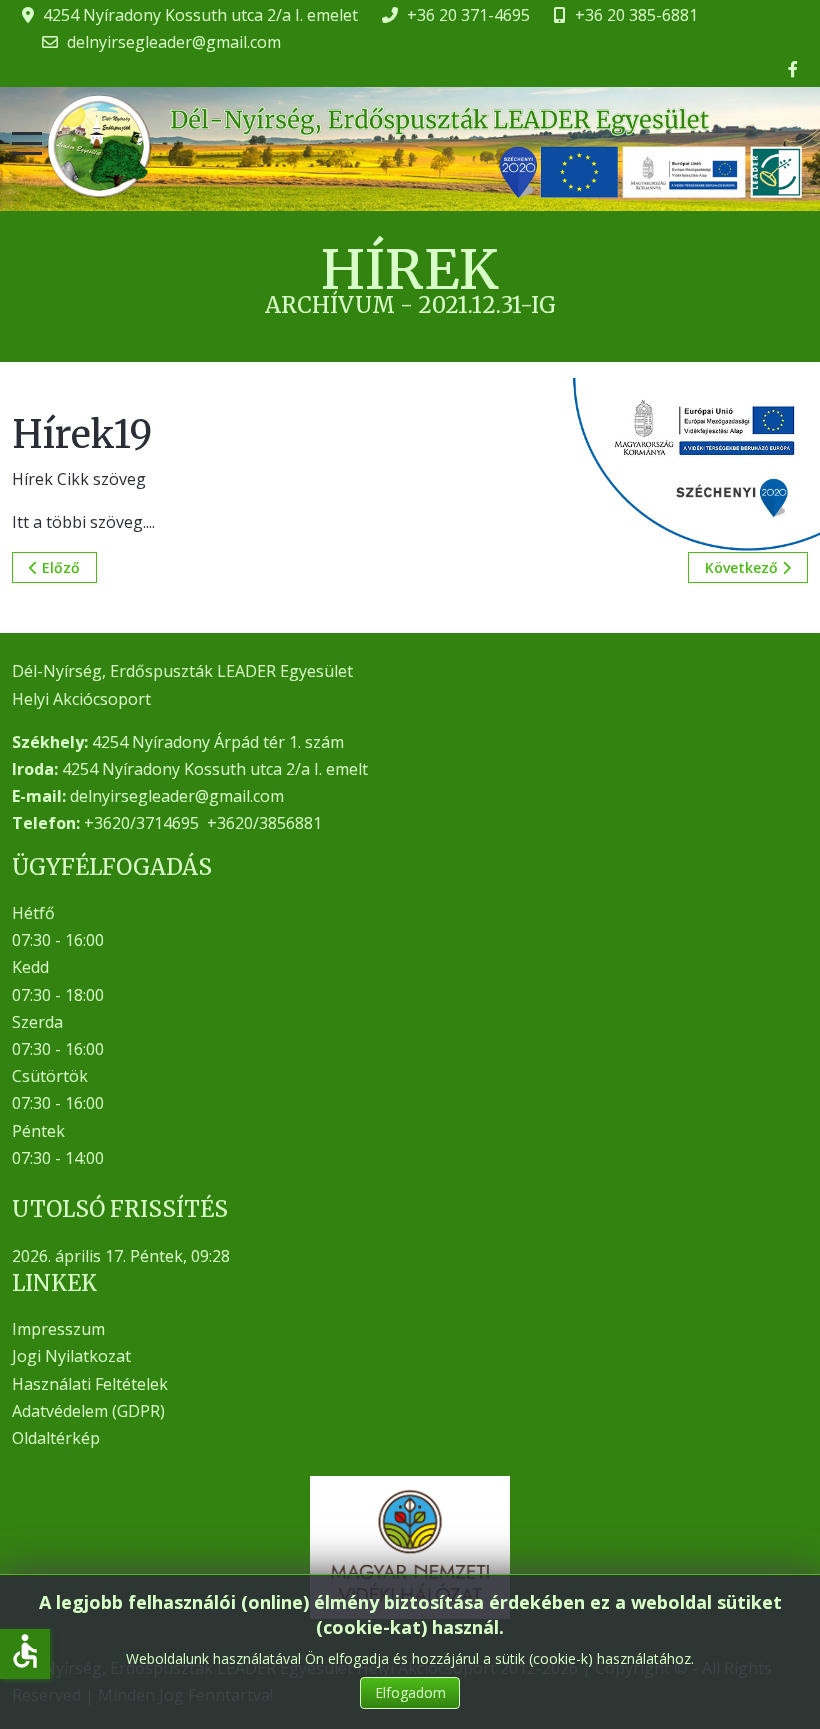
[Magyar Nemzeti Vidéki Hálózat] (410, 1547)
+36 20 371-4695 (468, 15)
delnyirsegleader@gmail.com (174, 42)
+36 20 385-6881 (636, 15)
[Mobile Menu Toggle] (27, 144)
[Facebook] (793, 69)
